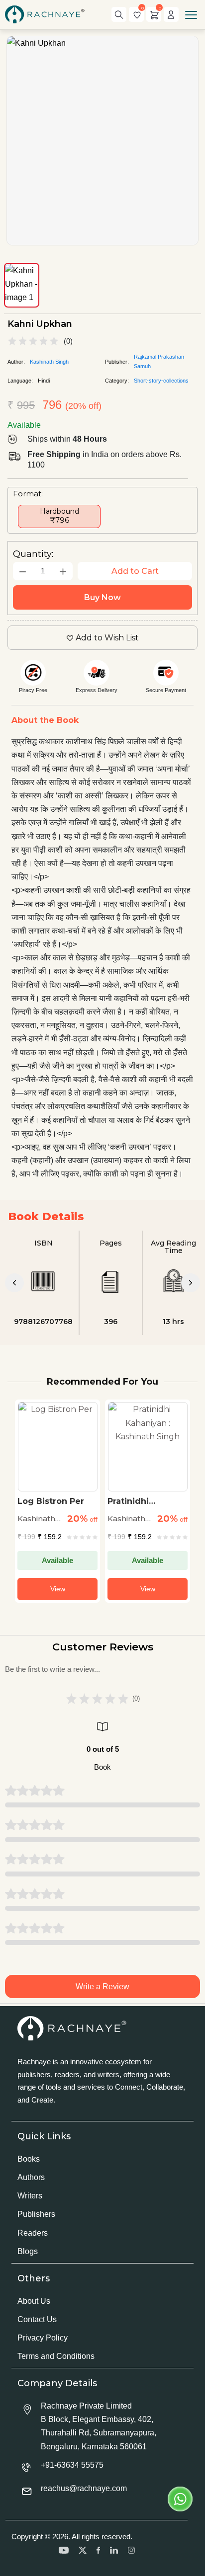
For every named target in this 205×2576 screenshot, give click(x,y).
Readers (33, 2233)
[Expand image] (102, 141)
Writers (30, 2196)
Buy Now (102, 597)
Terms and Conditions (56, 2356)
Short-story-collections (161, 381)
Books (29, 2159)
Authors (31, 2177)
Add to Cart (135, 571)
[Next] (191, 1283)
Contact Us (37, 2319)
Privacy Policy (43, 2338)
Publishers (36, 2214)
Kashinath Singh (49, 362)
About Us (34, 2301)
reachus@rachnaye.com (84, 2488)
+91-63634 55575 (72, 2465)
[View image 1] (22, 285)
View (58, 1589)
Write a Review (102, 1987)
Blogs (28, 2251)
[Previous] (14, 1283)
